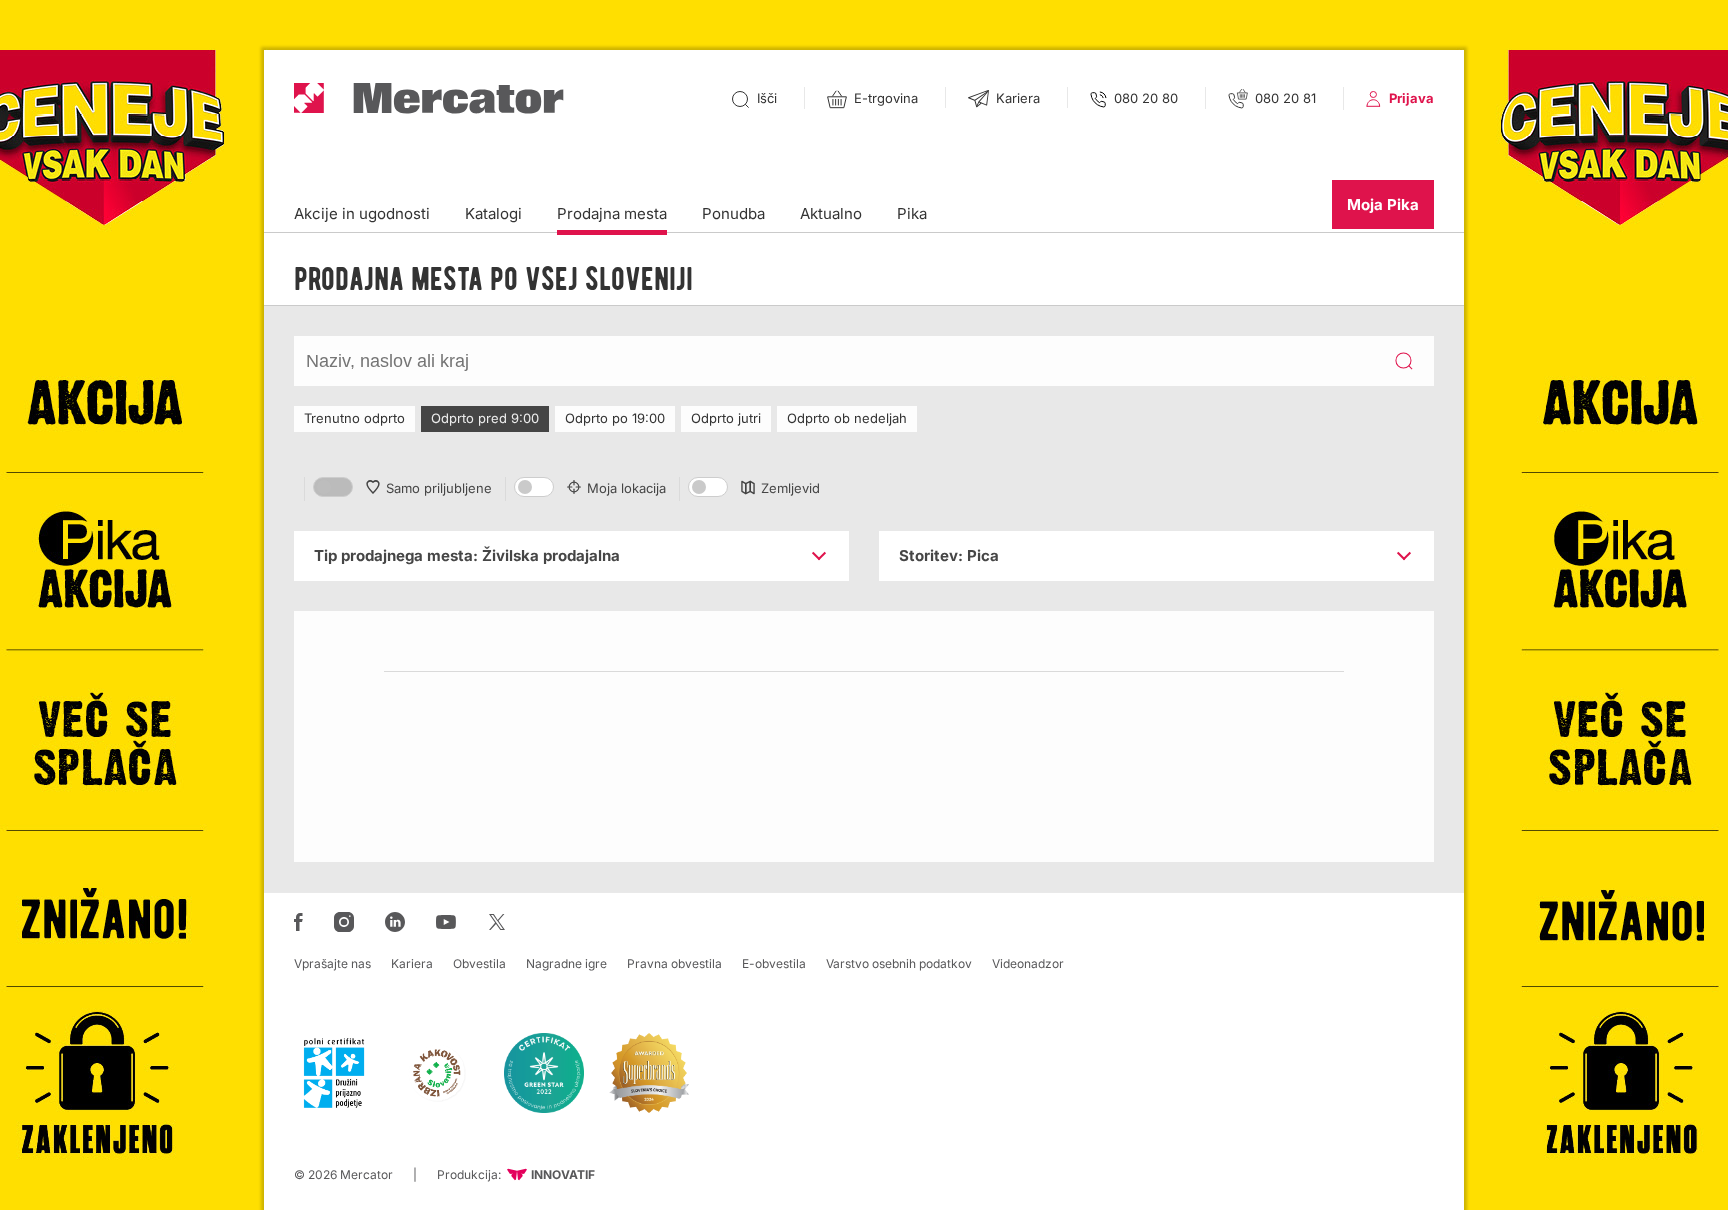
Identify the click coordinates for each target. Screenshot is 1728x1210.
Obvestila (479, 963)
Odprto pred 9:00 (485, 418)
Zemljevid (790, 488)
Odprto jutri (726, 418)
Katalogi (493, 213)
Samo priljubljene (439, 488)
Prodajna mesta (612, 213)
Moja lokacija (626, 488)
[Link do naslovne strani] (429, 98)
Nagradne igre (566, 963)
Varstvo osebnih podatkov (899, 963)
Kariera (412, 963)
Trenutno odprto (354, 418)
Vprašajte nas (332, 963)
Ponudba (733, 213)
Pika (912, 213)
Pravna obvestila (674, 963)
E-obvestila (774, 963)
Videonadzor (1028, 963)
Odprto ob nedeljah (847, 418)
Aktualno (831, 213)
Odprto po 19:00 (615, 418)
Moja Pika (1383, 204)
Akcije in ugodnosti (362, 213)
